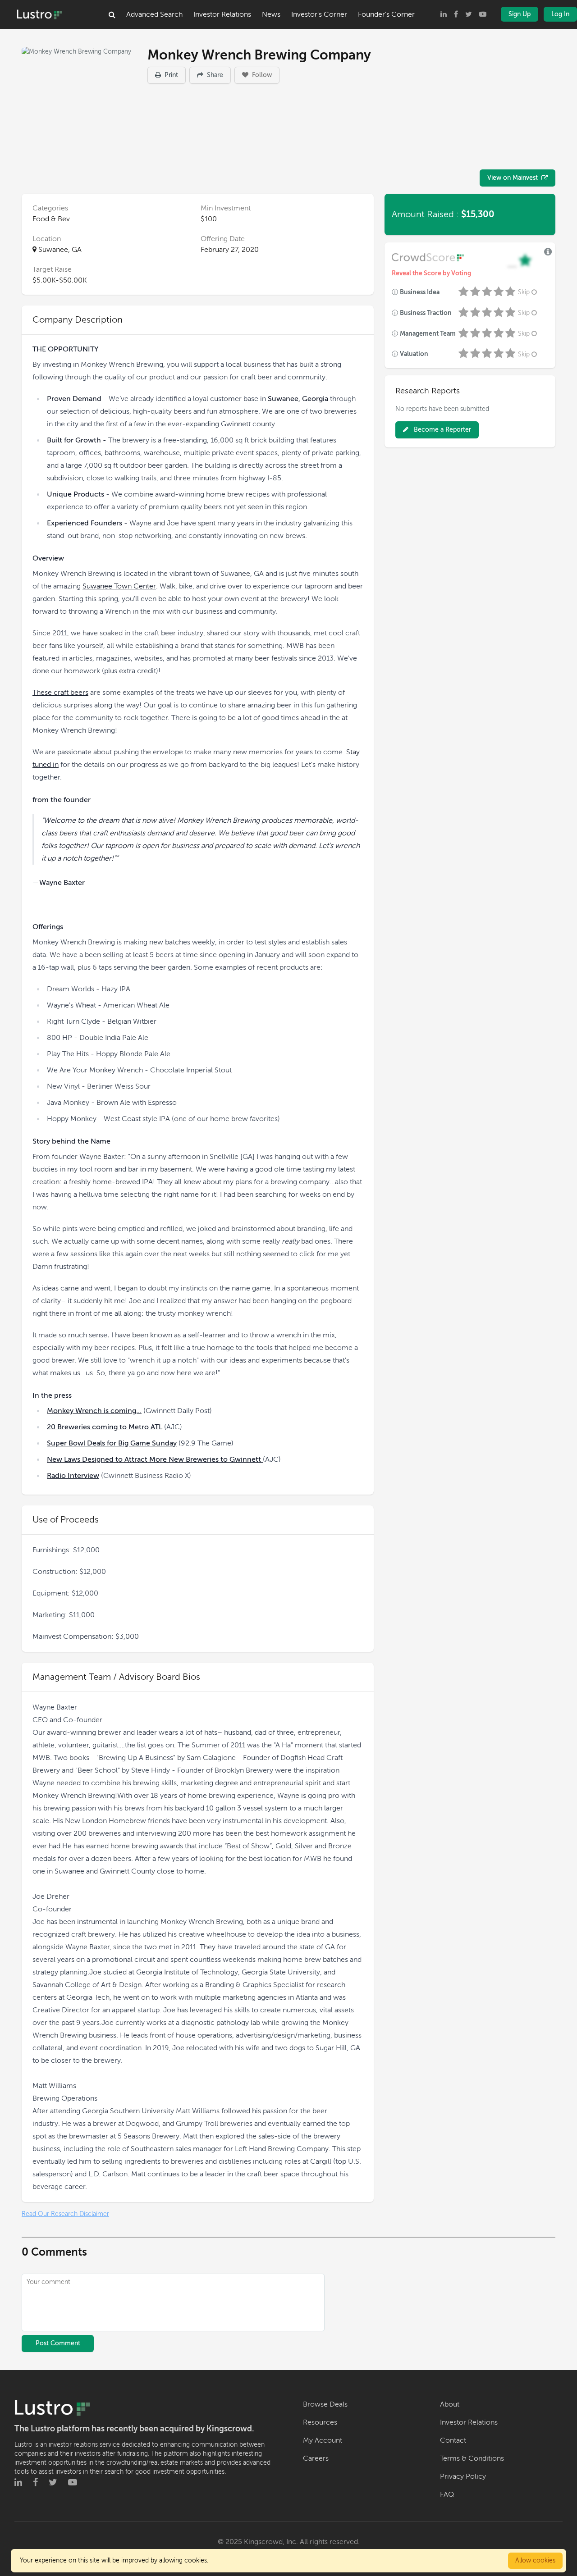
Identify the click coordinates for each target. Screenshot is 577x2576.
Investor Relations (222, 14)
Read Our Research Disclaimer (65, 2214)
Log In (560, 14)
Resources (320, 2422)
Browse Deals (325, 2404)
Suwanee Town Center (119, 586)
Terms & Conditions (472, 2458)
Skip (524, 292)
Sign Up (520, 14)
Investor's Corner (319, 14)
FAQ (447, 2494)
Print (170, 75)
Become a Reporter (442, 430)
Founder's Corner (386, 14)
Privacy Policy (463, 2476)
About (450, 2404)
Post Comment (58, 2343)
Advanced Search (154, 14)
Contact (453, 2440)
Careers (316, 2458)
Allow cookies (535, 2560)
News (271, 14)
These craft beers (60, 693)
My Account (323, 2440)
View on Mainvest (513, 178)
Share (214, 75)
